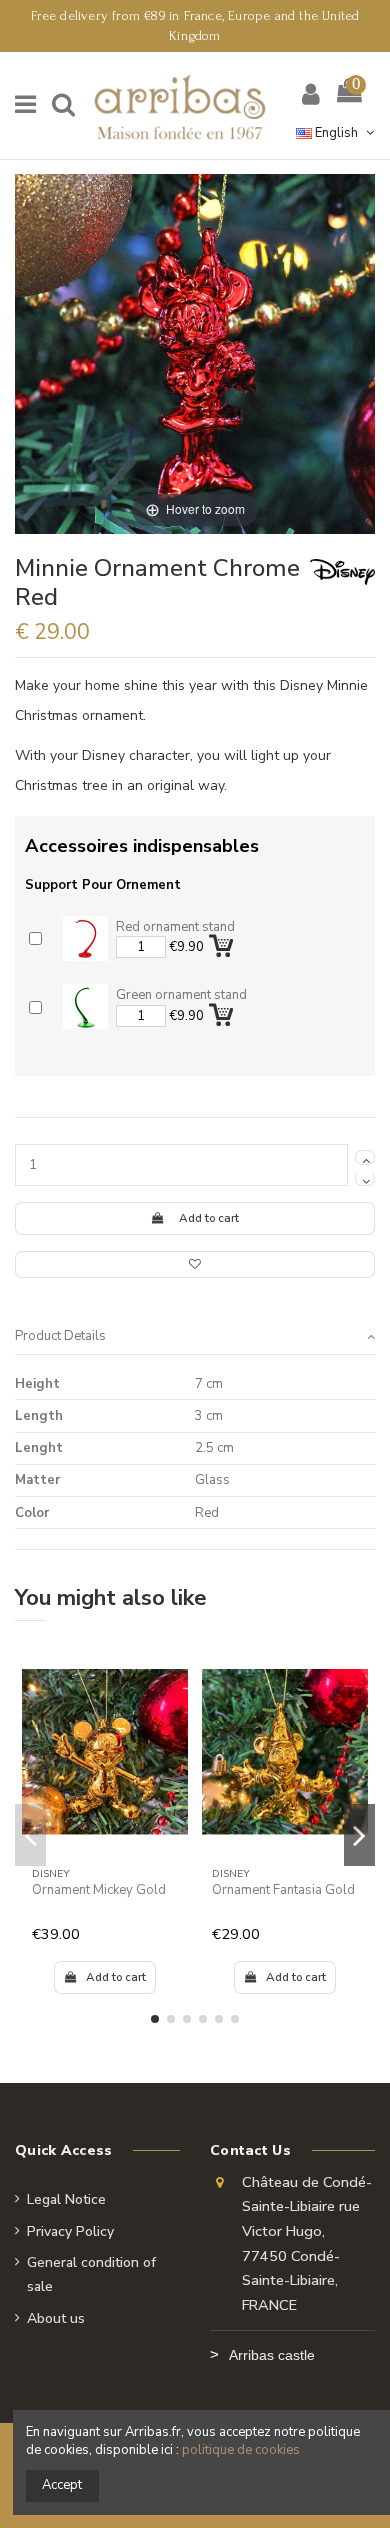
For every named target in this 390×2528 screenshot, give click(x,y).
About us (56, 2318)
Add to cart (209, 1218)
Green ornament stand (181, 995)
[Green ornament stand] (85, 1006)
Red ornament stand (175, 927)
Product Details (60, 1336)
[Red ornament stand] (85, 938)
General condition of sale (91, 2274)
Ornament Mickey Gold (99, 1890)
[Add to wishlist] (195, 1264)
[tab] (195, 1337)
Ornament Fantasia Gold (283, 1890)
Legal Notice (66, 2199)
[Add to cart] (223, 942)
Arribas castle (272, 2355)
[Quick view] (173, 1707)
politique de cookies (241, 2450)
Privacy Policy (70, 2231)
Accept (62, 2485)
